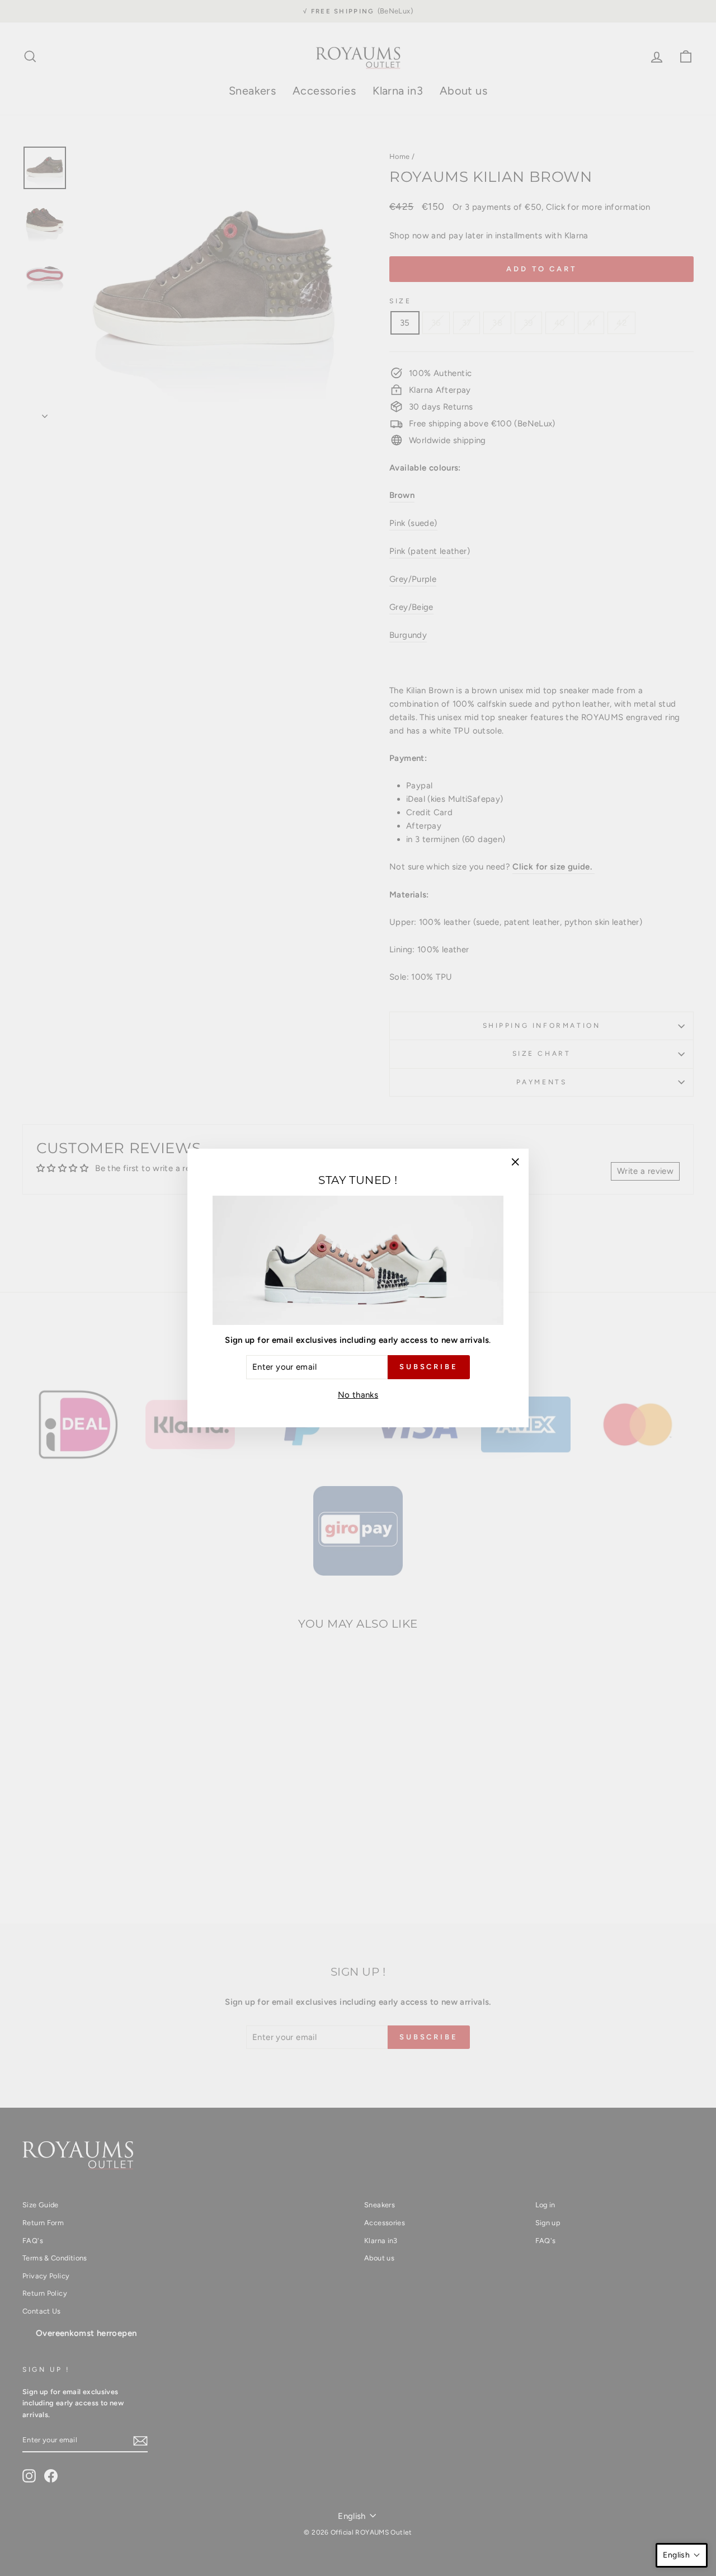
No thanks (358, 1395)
